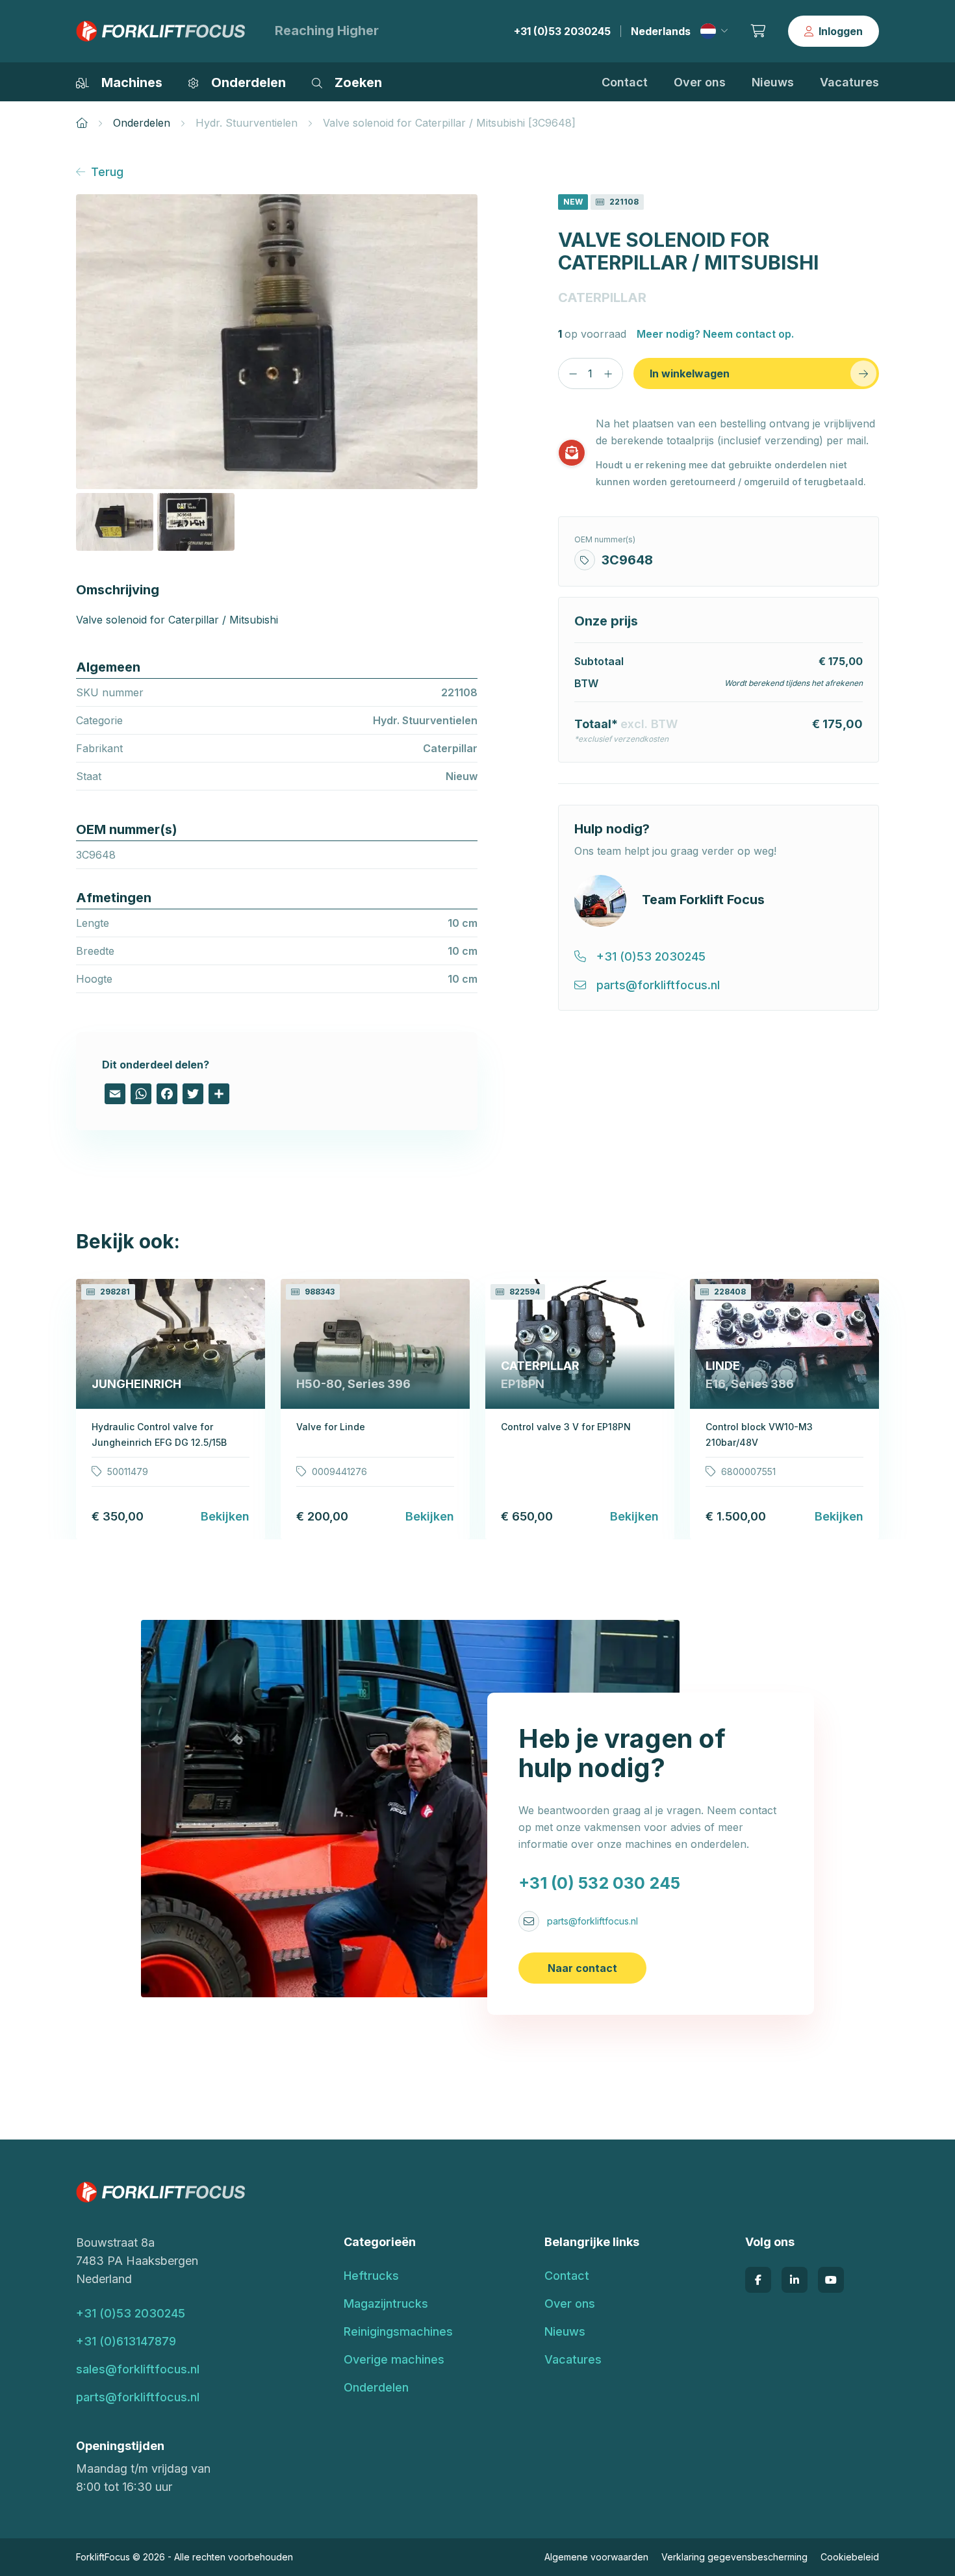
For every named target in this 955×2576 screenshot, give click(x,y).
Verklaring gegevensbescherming (734, 2557)
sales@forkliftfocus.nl (138, 2369)
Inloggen (841, 31)
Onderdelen (142, 123)
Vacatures (849, 82)
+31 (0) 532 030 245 (599, 1883)
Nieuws (773, 82)
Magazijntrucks (386, 2304)
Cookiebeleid (850, 2557)
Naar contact (582, 1968)
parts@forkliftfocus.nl (592, 1921)
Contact (625, 82)
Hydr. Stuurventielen (247, 123)
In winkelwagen (690, 373)
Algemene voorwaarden (596, 2557)
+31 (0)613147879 (126, 2341)
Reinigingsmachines (398, 2331)
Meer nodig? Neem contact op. (715, 334)
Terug (107, 172)
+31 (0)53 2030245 (562, 31)
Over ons (700, 82)
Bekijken (225, 1516)
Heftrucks (371, 2276)
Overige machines (394, 2359)
